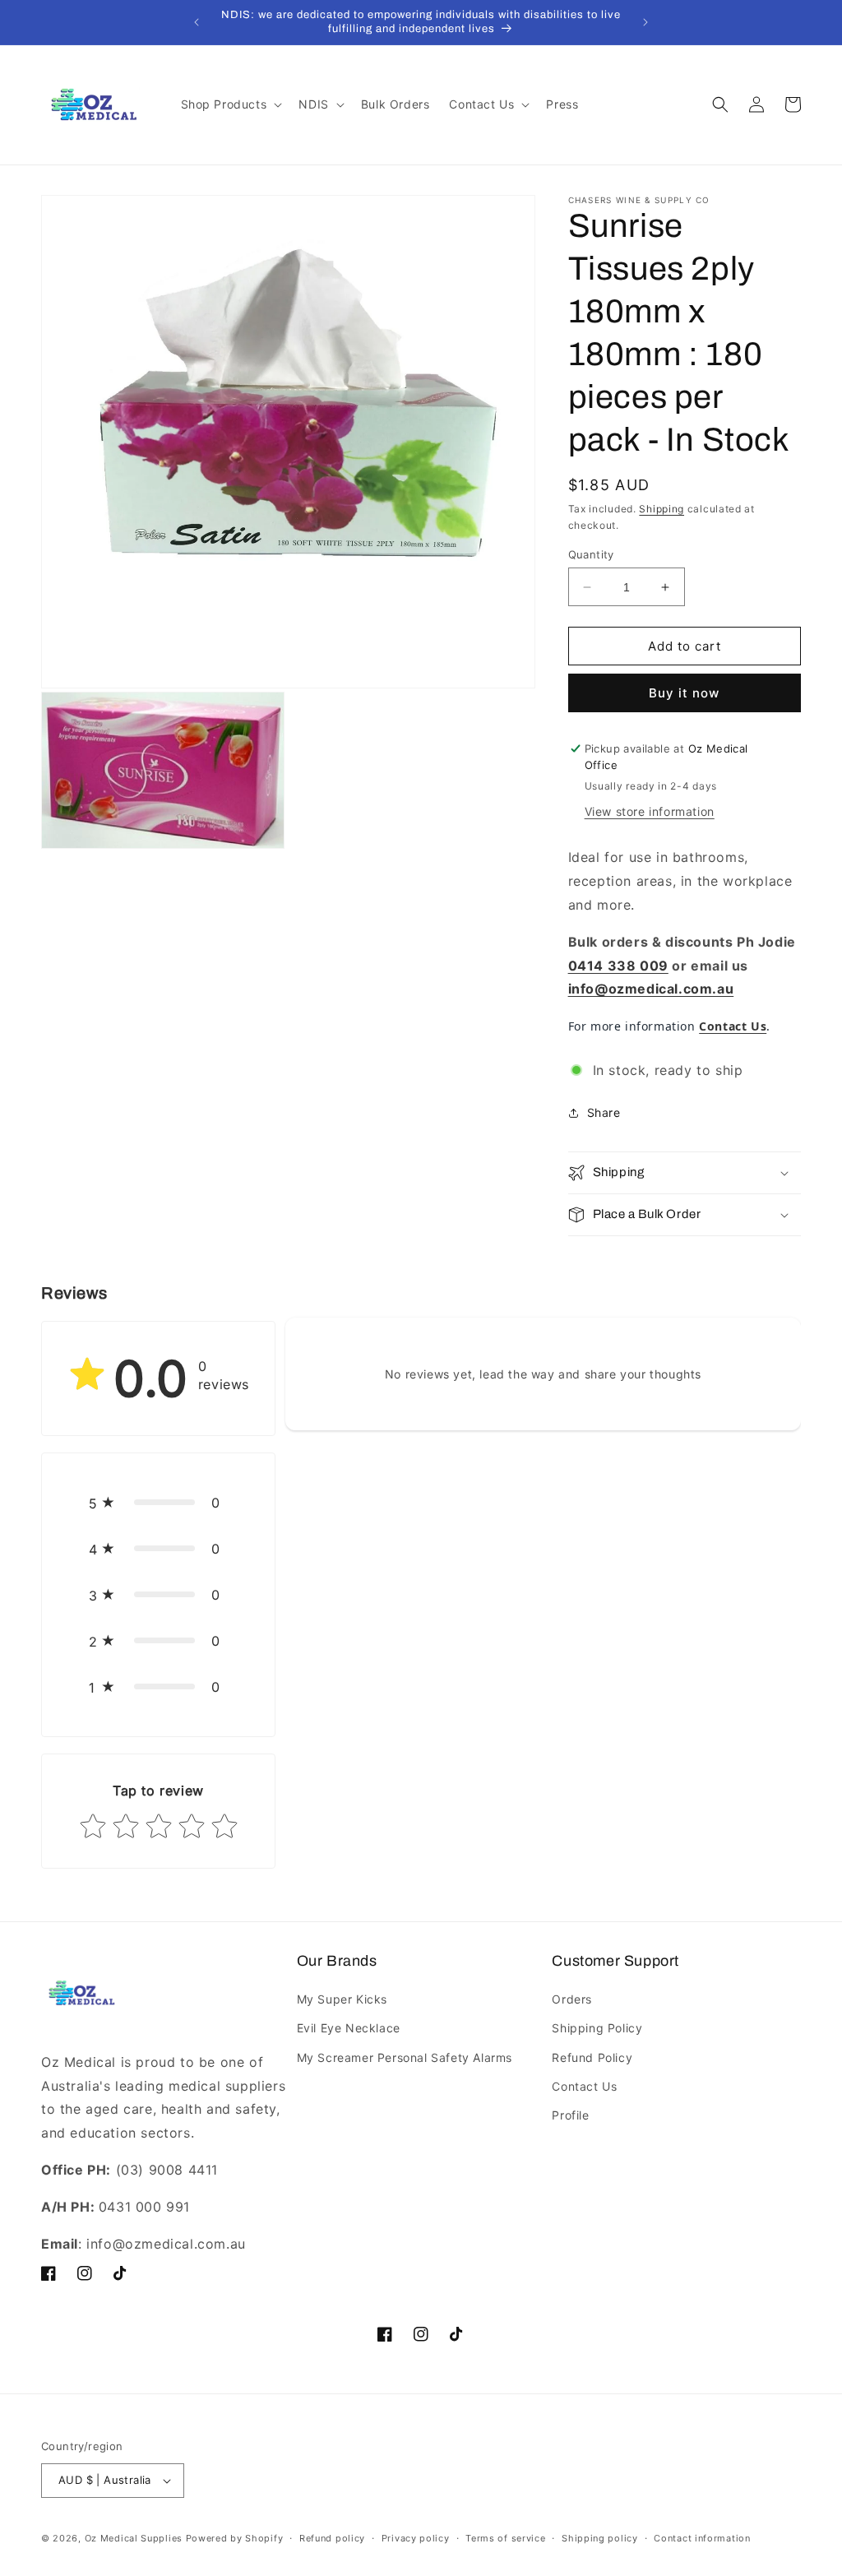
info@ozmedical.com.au (651, 989)
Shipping (662, 509)
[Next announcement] (645, 22)
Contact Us (584, 2086)
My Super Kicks (342, 1999)
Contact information (702, 2538)
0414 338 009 (618, 966)
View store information (650, 811)
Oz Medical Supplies (134, 2538)
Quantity (591, 554)
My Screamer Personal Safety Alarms (405, 2057)
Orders (572, 1999)
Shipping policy (600, 2538)
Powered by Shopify (235, 2538)
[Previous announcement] (197, 22)
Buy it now (684, 693)
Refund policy (332, 2538)
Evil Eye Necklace (349, 2028)
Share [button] (604, 1112)
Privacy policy (416, 2538)
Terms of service (505, 2538)
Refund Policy (592, 2057)
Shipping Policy (597, 2028)
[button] (230, 104)
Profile (570, 2115)
